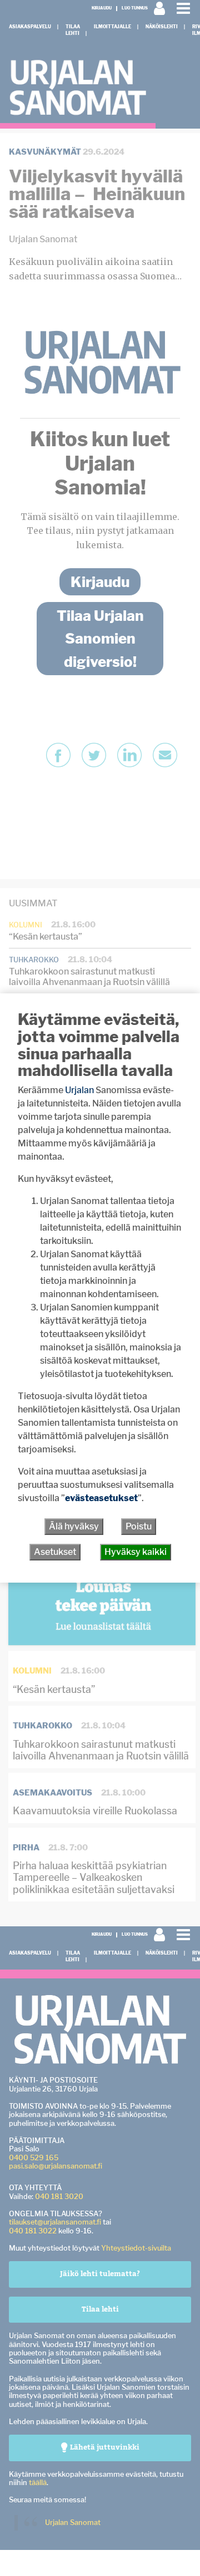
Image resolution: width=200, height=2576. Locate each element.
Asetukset (55, 1552)
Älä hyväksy (74, 1526)
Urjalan (79, 1090)
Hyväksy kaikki (136, 1552)
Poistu (139, 1526)
